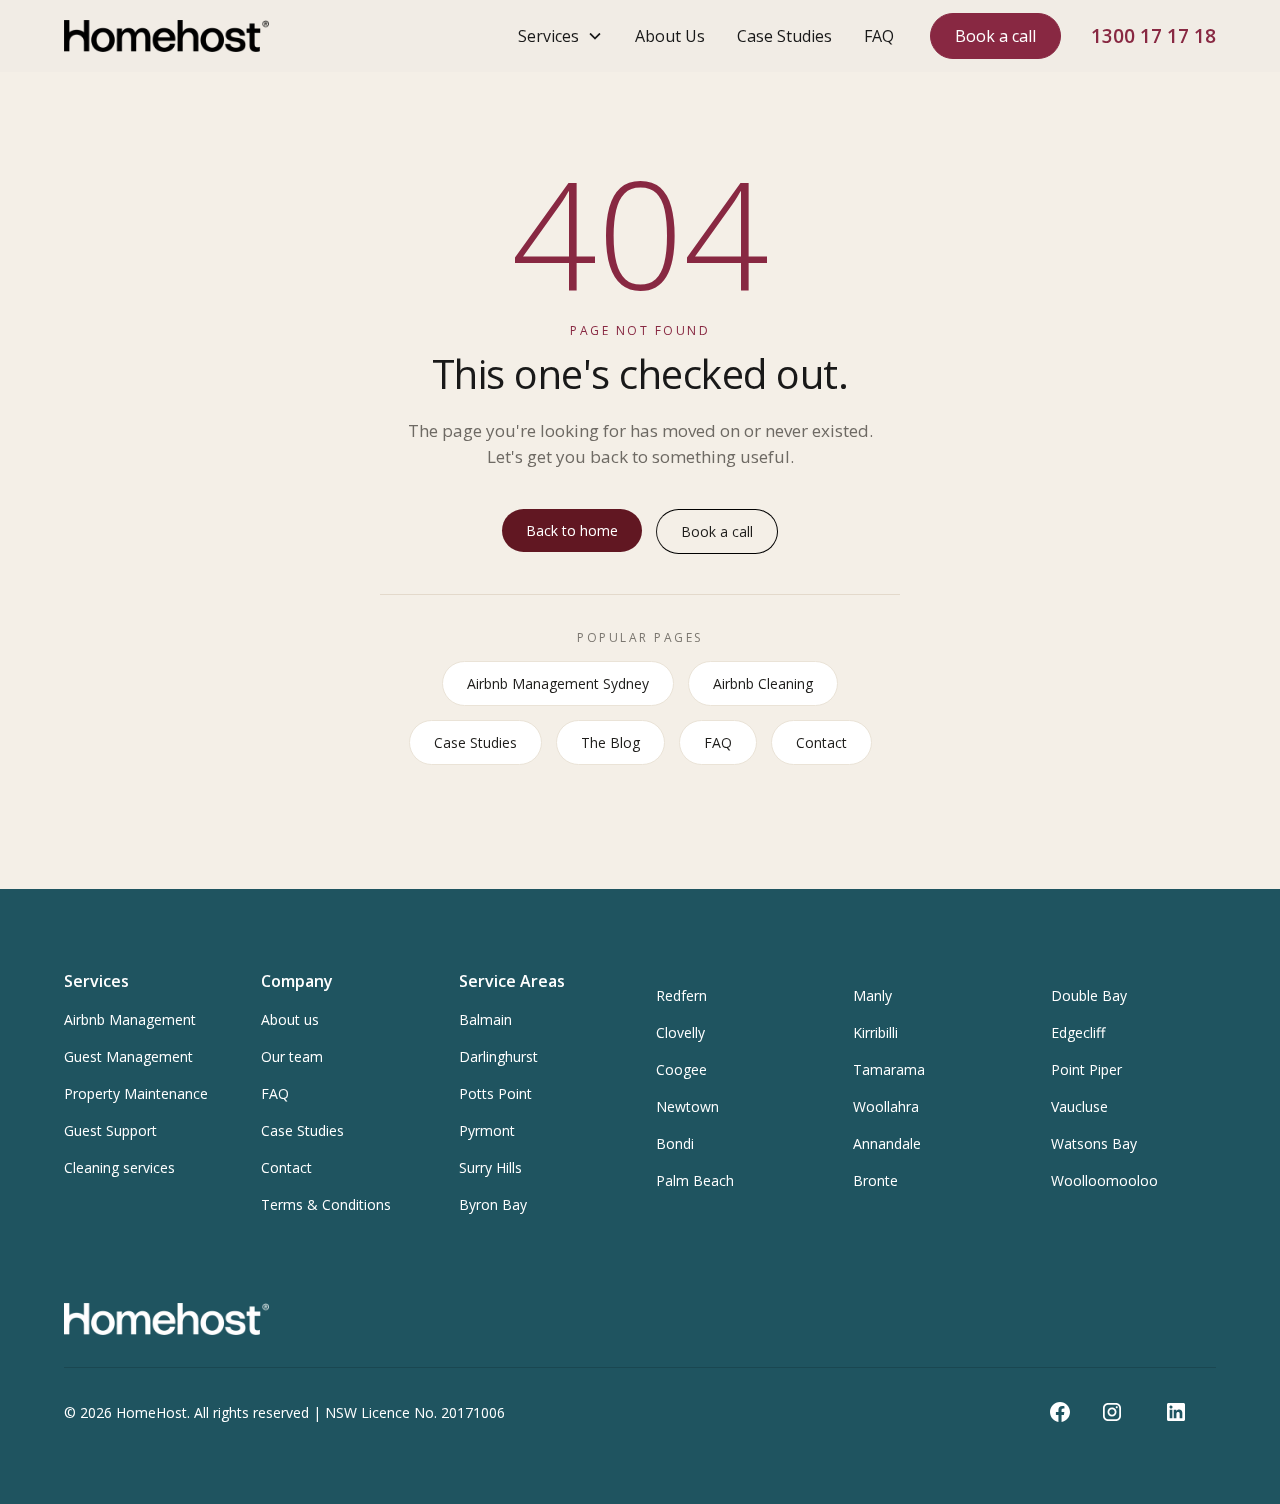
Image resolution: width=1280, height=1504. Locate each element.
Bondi (675, 1143)
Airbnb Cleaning (763, 683)
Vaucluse (1079, 1106)
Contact (821, 742)
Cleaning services (119, 1167)
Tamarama (889, 1069)
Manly (872, 995)
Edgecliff (1078, 1032)
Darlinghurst (498, 1056)
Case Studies (784, 36)
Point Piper (1086, 1069)
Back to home (572, 530)
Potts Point (495, 1093)
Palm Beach (695, 1180)
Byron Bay (493, 1204)
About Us (670, 36)
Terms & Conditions (326, 1204)
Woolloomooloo (1104, 1180)
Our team (292, 1056)
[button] (560, 36)
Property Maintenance (136, 1093)
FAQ (879, 36)
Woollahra (886, 1106)
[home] (166, 36)
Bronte (875, 1180)
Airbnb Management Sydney (558, 683)
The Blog (610, 742)
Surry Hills (490, 1167)
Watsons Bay (1094, 1143)
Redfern (681, 995)
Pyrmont (487, 1130)
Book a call (995, 36)
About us (290, 1019)
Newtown (687, 1106)
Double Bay (1089, 995)
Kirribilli (875, 1032)
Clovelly (680, 1032)
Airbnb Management (130, 1019)
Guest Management (128, 1056)
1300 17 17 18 (1153, 35)
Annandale (887, 1143)
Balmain (485, 1019)
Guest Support (110, 1130)
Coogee (681, 1069)
